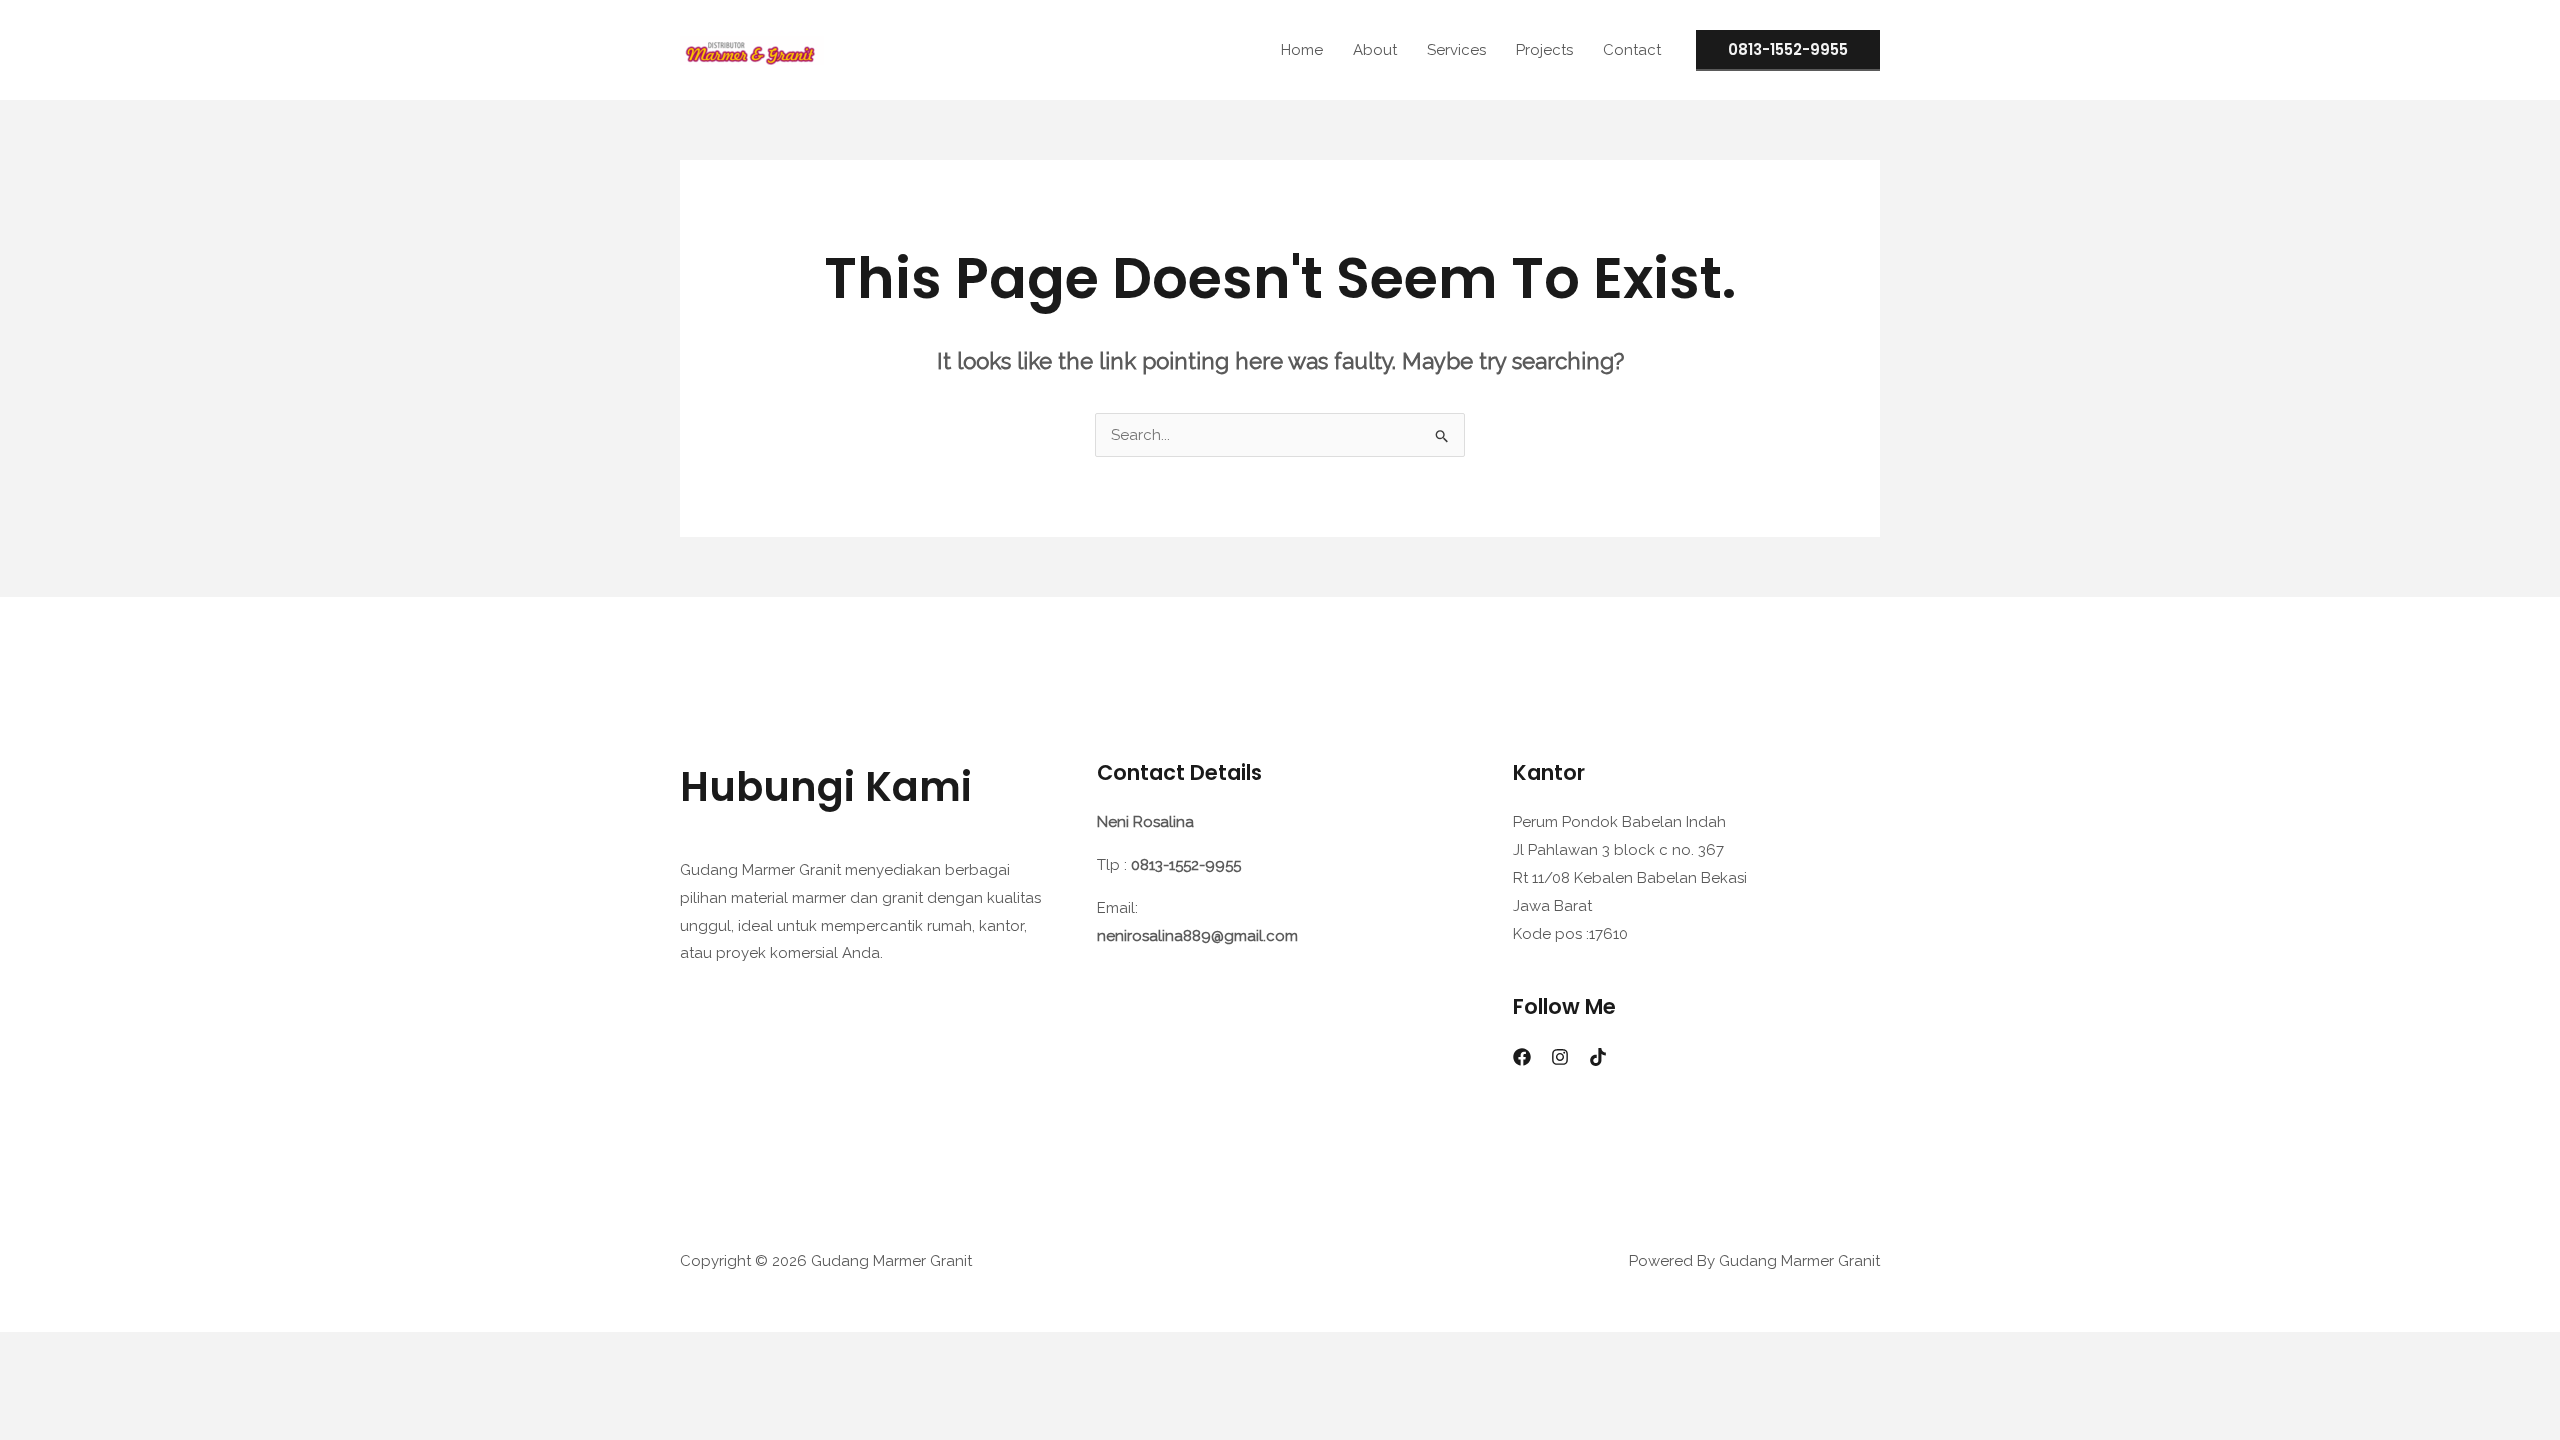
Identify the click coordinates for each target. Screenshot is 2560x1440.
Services (1456, 50)
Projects (1544, 50)
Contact (1632, 50)
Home (1302, 50)
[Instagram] (1560, 1057)
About (1375, 50)
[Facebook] (1522, 1057)
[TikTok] (1598, 1057)
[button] (1788, 50)
